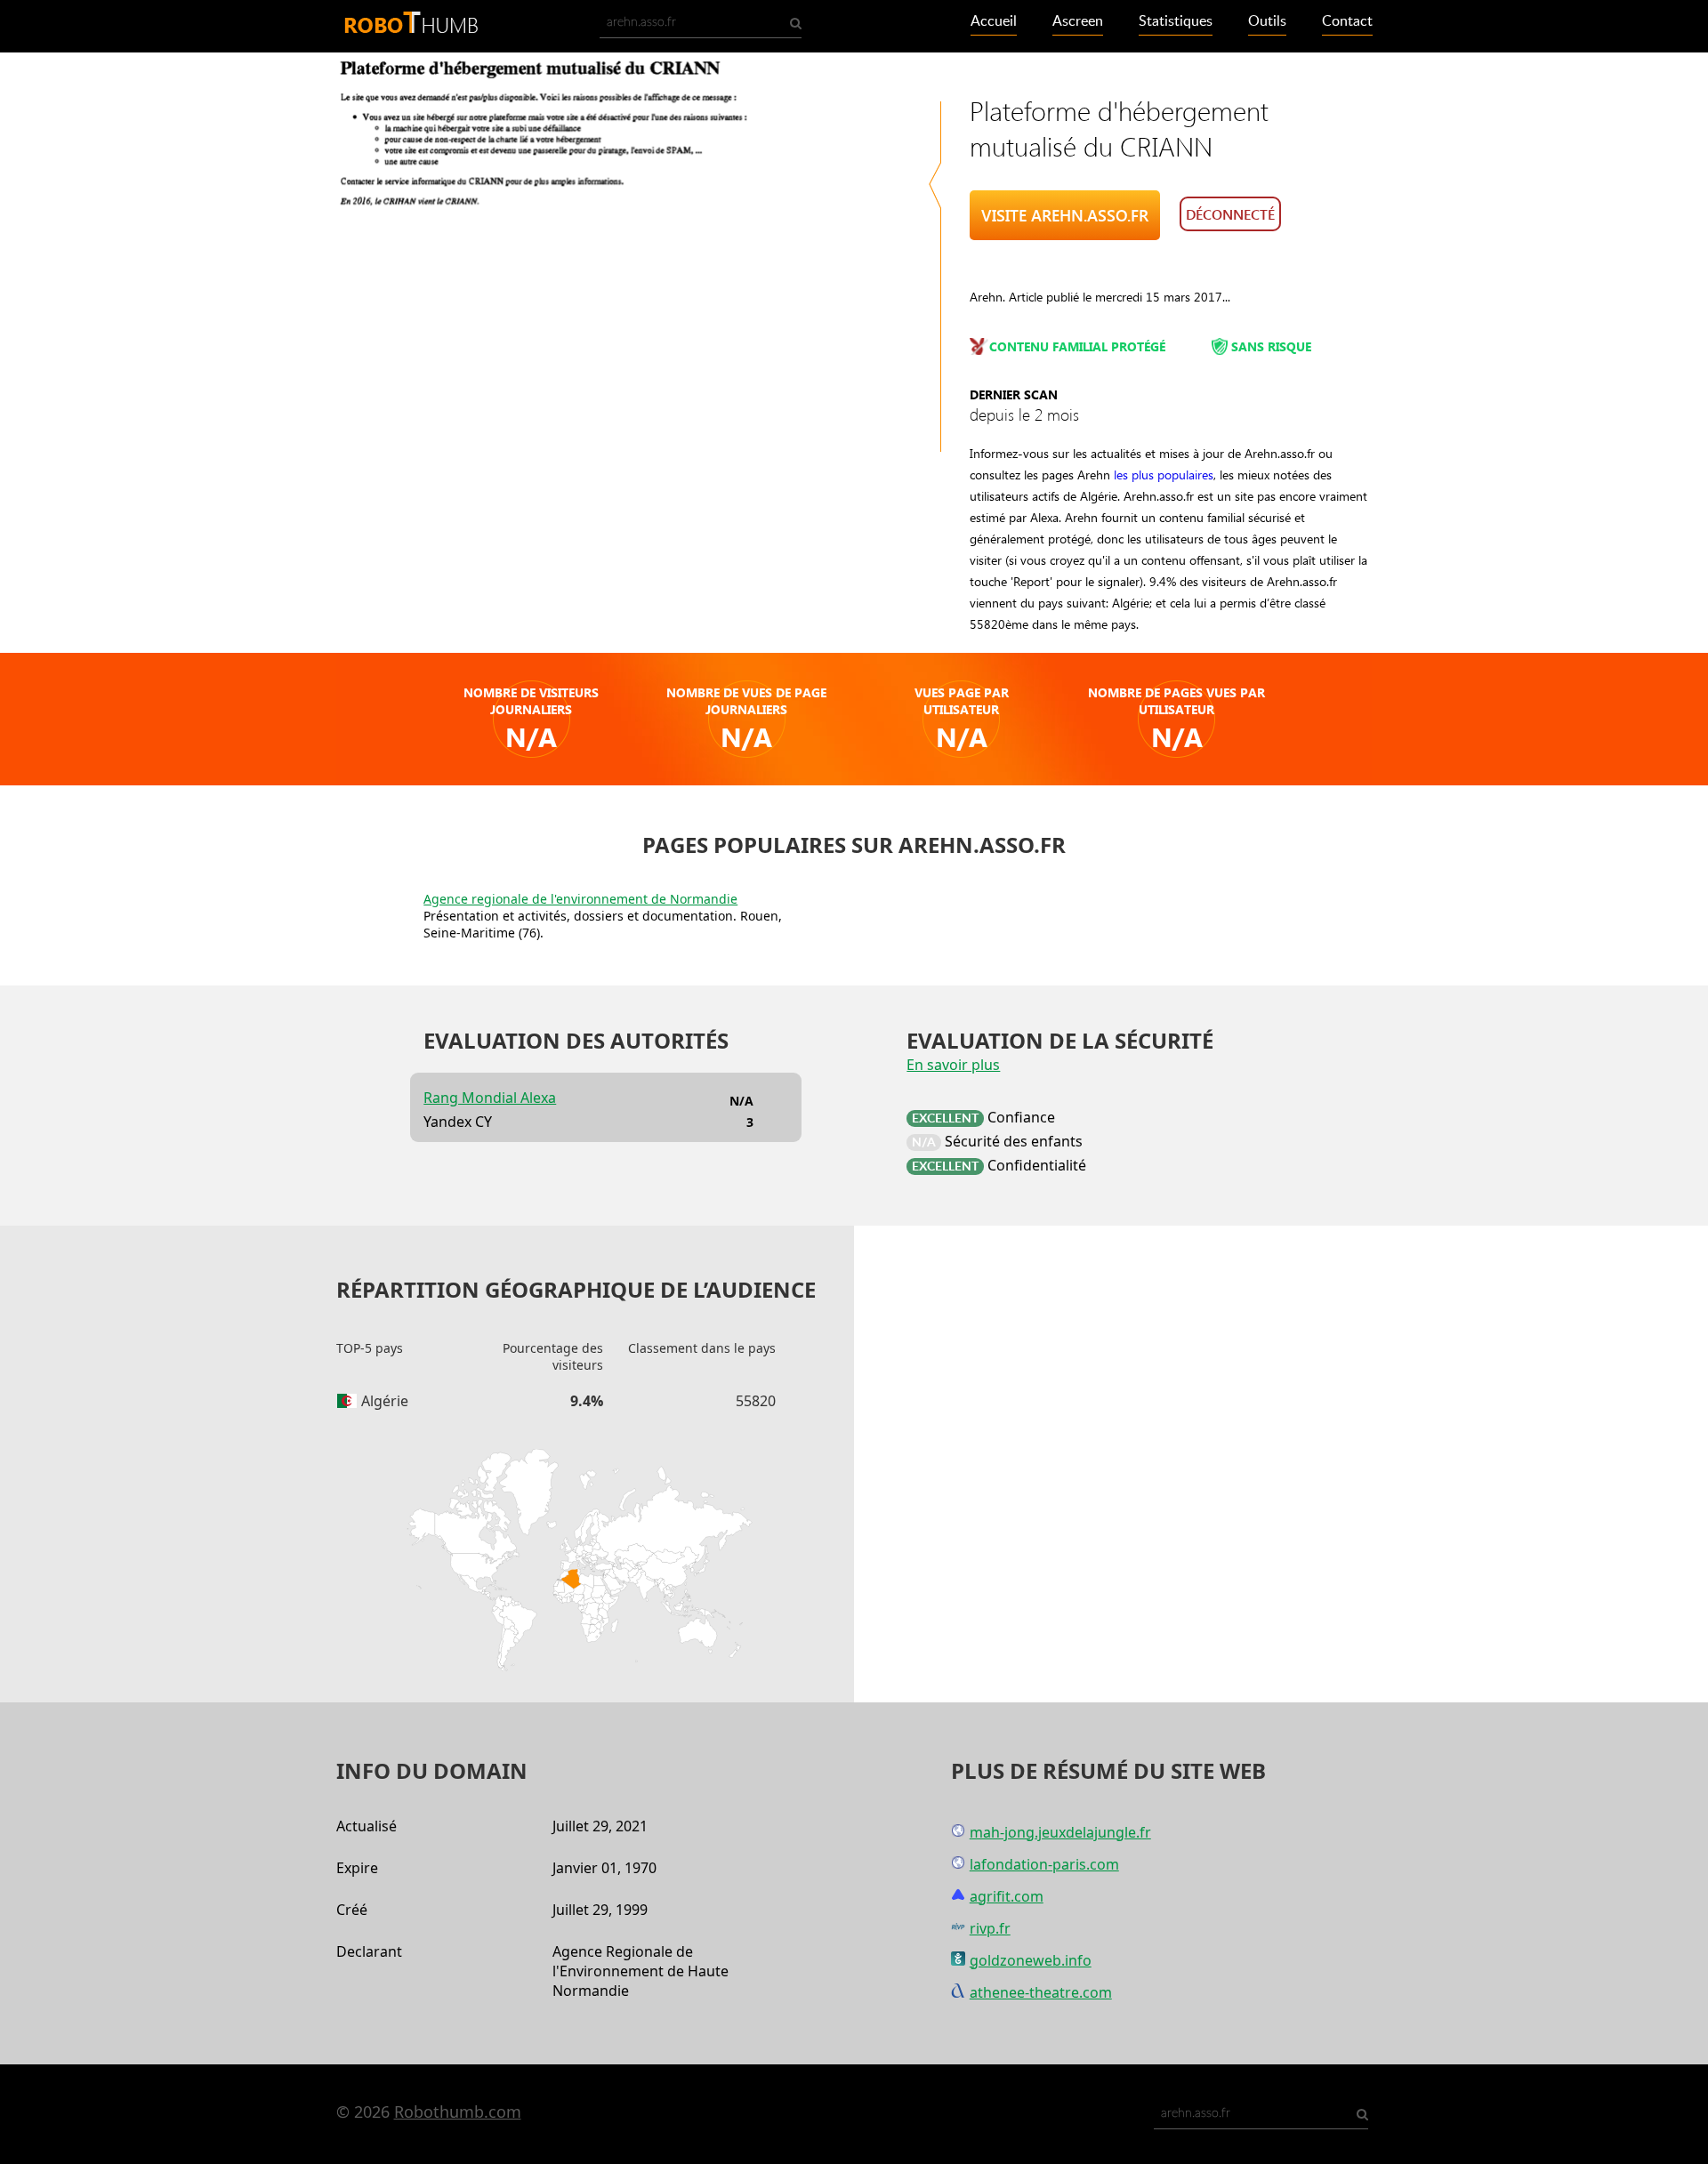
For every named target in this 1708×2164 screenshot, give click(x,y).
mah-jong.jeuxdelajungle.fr (1060, 1832)
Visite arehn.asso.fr (1065, 215)
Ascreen (1078, 21)
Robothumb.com (458, 2112)
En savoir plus (953, 1065)
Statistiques (1176, 21)
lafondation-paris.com (1044, 1864)
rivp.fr (990, 1928)
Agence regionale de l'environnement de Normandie (580, 899)
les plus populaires (1164, 475)
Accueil (994, 21)
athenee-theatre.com (1041, 1992)
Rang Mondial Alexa (490, 1098)
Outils (1267, 21)
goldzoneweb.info (1031, 1960)
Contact (1347, 21)
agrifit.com (1007, 1896)
